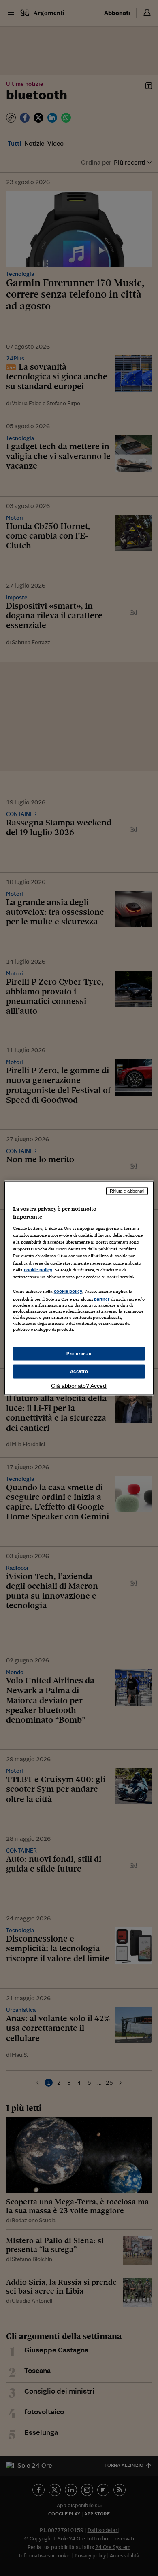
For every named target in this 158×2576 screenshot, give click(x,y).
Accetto (79, 1371)
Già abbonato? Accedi (79, 1385)
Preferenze (79, 1354)
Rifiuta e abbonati (127, 1191)
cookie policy (38, 1269)
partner (102, 1299)
